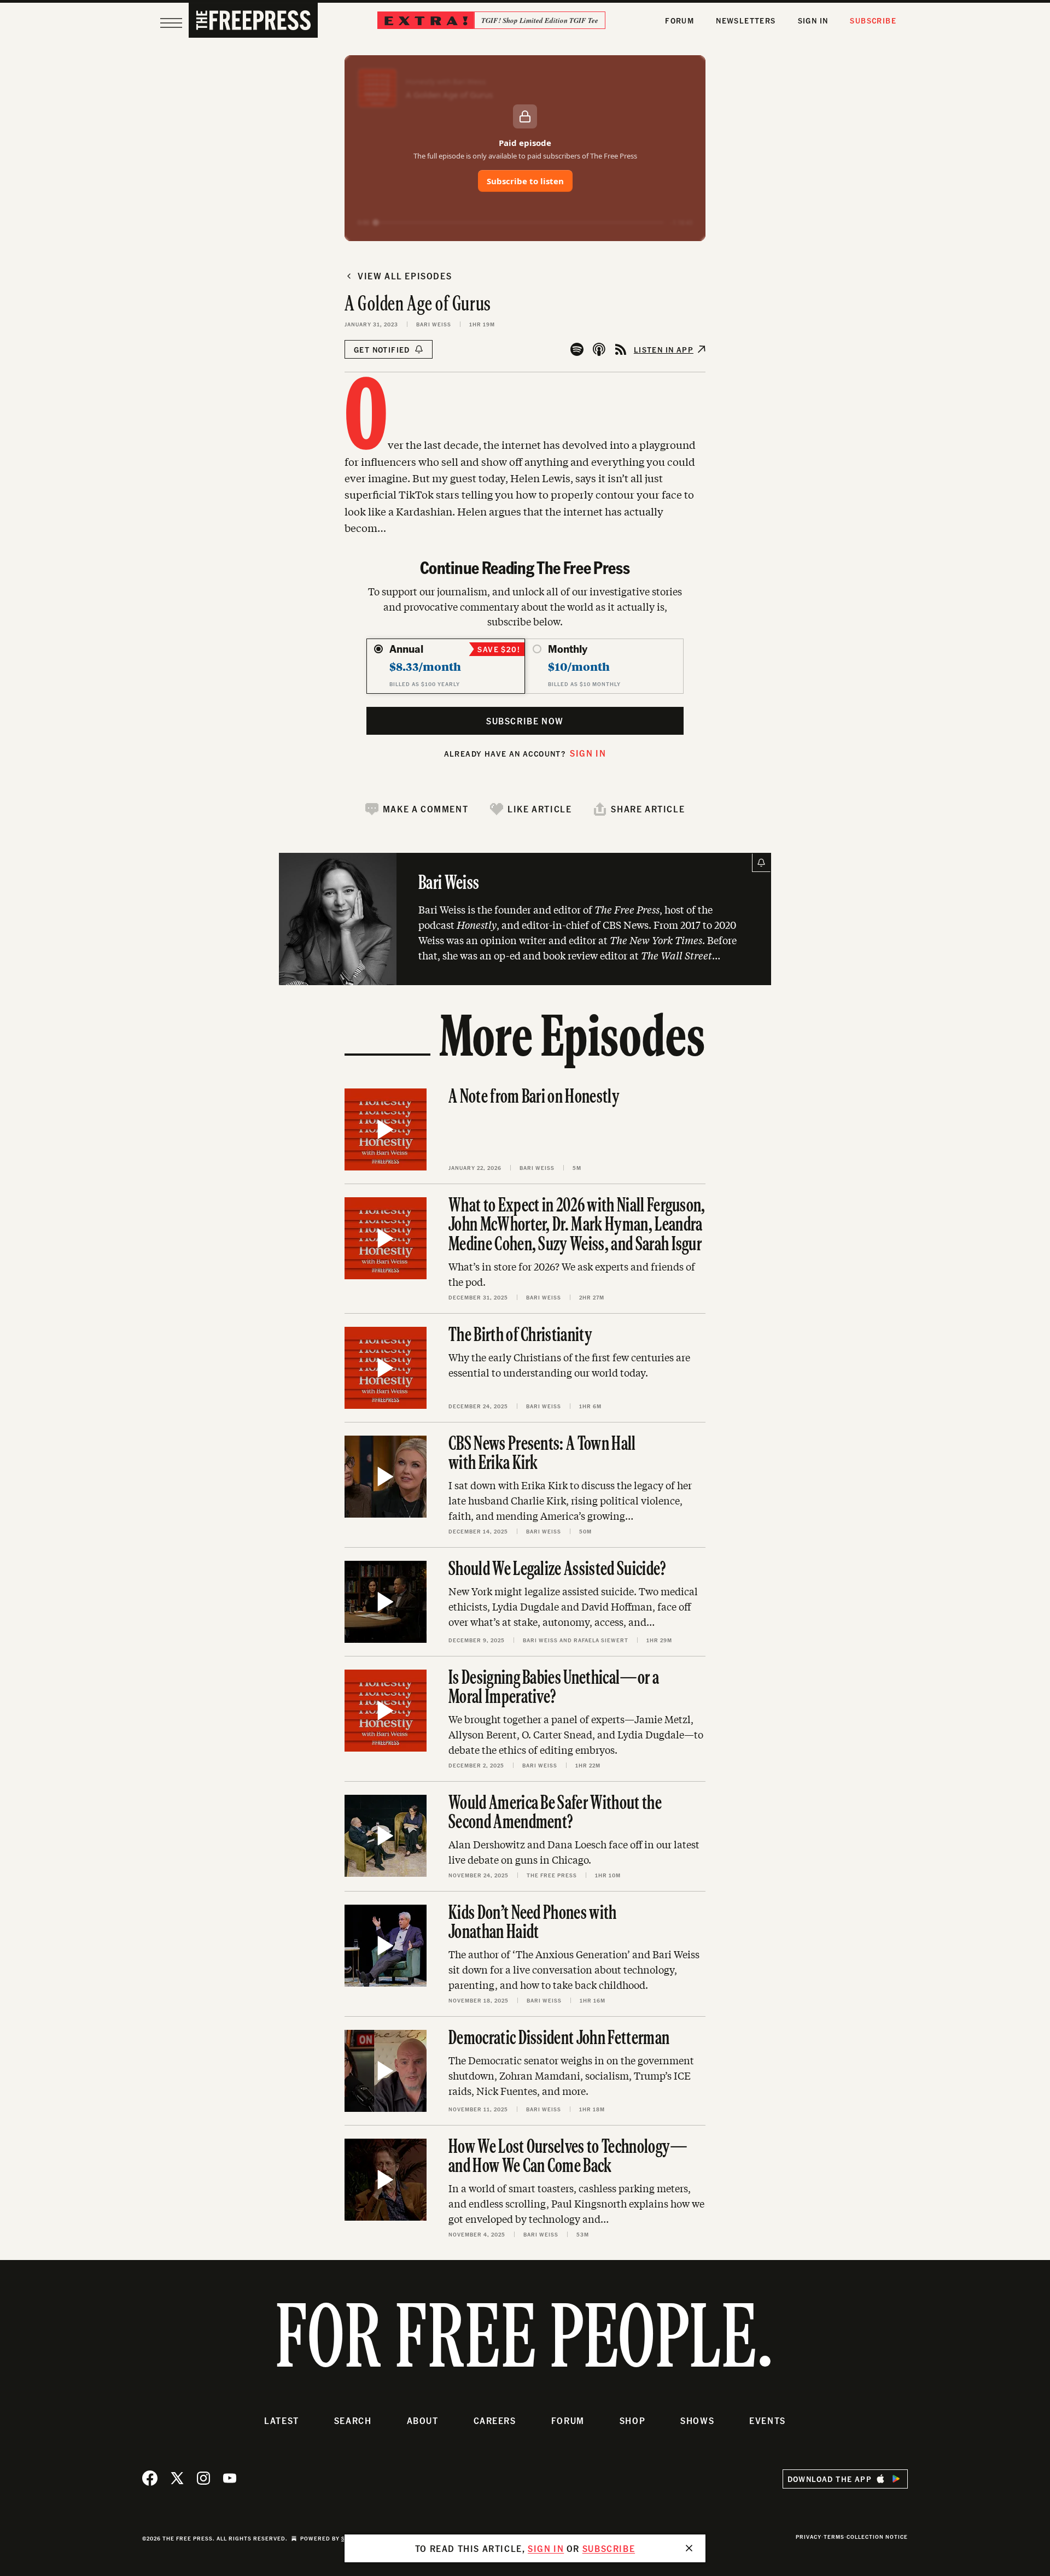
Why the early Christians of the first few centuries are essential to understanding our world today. (569, 1365)
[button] (417, 809)
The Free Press (552, 1875)
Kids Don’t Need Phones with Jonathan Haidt (533, 1924)
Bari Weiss (434, 324)
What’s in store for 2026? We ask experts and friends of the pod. (572, 1274)
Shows (697, 2420)
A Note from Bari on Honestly (534, 1098)
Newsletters (746, 21)
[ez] (171, 23)
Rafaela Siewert (601, 1640)
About (423, 2420)
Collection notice (877, 2537)
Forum (679, 21)
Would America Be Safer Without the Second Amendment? (555, 1814)
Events (768, 2420)
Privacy (809, 2537)
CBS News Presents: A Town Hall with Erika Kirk (542, 1454)
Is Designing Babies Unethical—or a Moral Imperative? (554, 1688)
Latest (282, 2420)
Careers (495, 2420)
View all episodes (405, 276)
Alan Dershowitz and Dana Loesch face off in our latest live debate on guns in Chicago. (574, 1852)
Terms (834, 2537)
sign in (546, 2548)
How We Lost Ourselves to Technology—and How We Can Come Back (568, 2158)
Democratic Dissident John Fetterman (559, 2039)
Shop (632, 2420)
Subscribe (873, 21)
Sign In (813, 21)
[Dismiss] (689, 2548)
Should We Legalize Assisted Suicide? (558, 1570)
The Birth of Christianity (520, 1336)
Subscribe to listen (525, 181)
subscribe (609, 2548)
